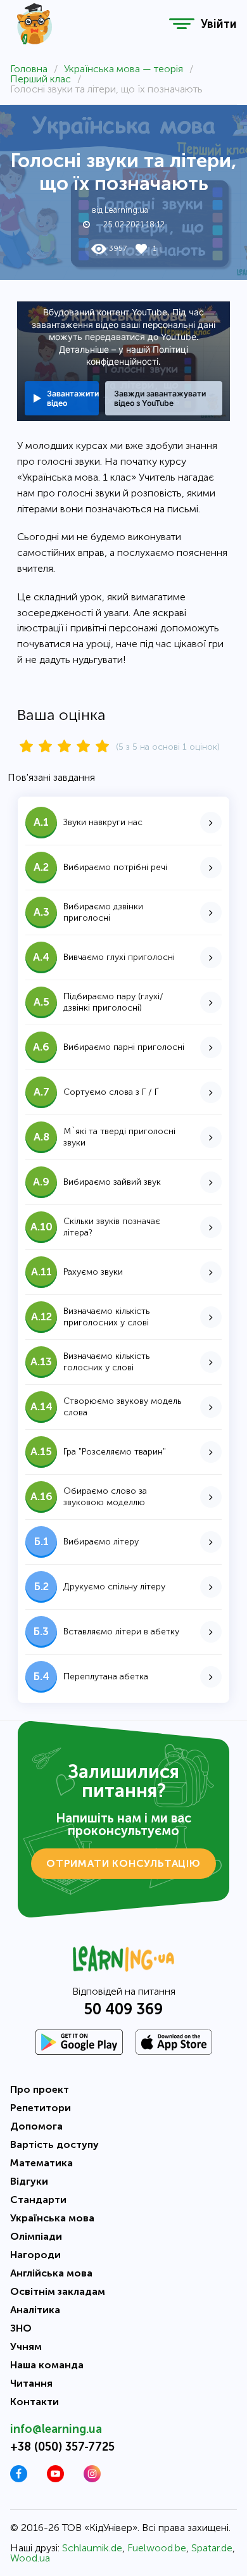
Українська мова (52, 2218)
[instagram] (92, 2479)
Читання (31, 2383)
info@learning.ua (56, 2429)
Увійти (219, 24)
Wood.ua (30, 2558)
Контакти (35, 2402)
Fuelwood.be (157, 2548)
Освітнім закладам (58, 2291)
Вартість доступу (54, 2144)
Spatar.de (212, 2548)
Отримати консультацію (123, 1863)
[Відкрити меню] (182, 24)
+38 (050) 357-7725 (62, 2447)
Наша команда (47, 2365)
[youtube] (55, 2479)
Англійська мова (51, 2273)
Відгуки (29, 2181)
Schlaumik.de (92, 2548)
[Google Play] (79, 2042)
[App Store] (174, 2042)
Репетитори (41, 2108)
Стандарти (38, 2200)
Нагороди (35, 2255)
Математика (41, 2163)
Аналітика (35, 2310)
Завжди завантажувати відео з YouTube (160, 398)
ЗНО (21, 2328)
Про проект (40, 2089)
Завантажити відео (73, 398)
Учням (26, 2346)
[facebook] (19, 2479)
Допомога (36, 2126)
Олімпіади (36, 2236)
